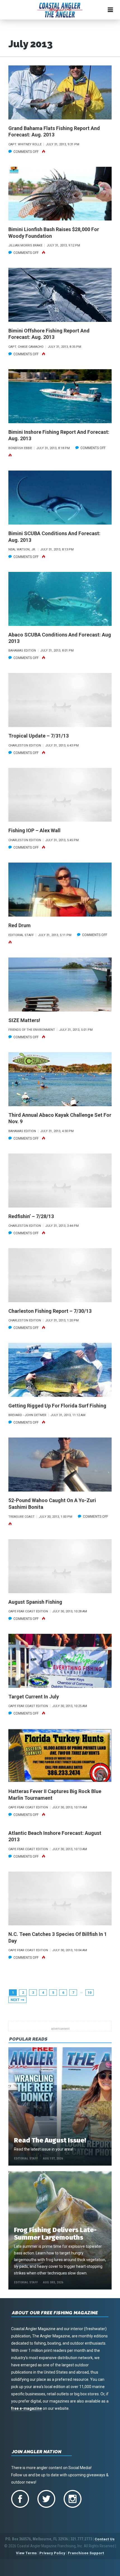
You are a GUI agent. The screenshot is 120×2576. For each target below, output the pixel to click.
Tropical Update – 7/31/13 (39, 736)
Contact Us (105, 2539)
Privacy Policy (52, 2553)
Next (15, 2000)
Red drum (20, 925)
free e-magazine (27, 2408)
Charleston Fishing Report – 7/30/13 (50, 1311)
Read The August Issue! (50, 2140)
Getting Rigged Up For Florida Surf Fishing (57, 1406)
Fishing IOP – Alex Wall (34, 830)
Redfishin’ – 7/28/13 (31, 1216)
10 (90, 1993)
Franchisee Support (86, 2553)
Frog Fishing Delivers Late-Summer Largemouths (55, 2234)
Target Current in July (34, 1697)
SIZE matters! (24, 1020)
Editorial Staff (26, 2158)
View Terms (26, 2553)
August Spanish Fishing (35, 1602)
